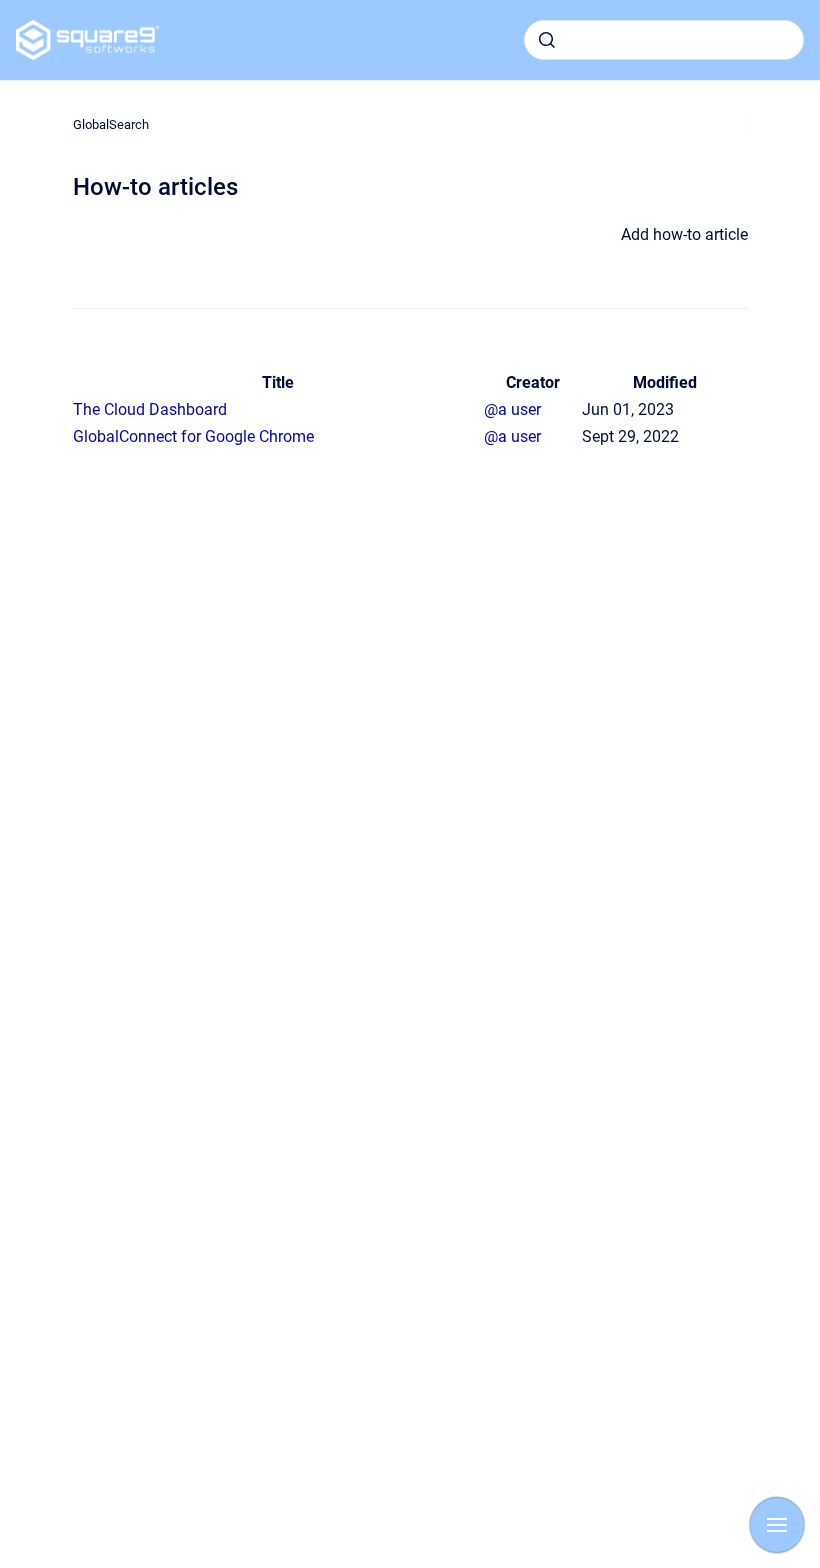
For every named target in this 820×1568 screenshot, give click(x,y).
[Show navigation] (777, 1525)
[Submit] (547, 40)
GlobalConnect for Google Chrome (193, 436)
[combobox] (664, 40)
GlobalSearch (111, 124)
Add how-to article (684, 234)
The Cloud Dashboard (150, 409)
